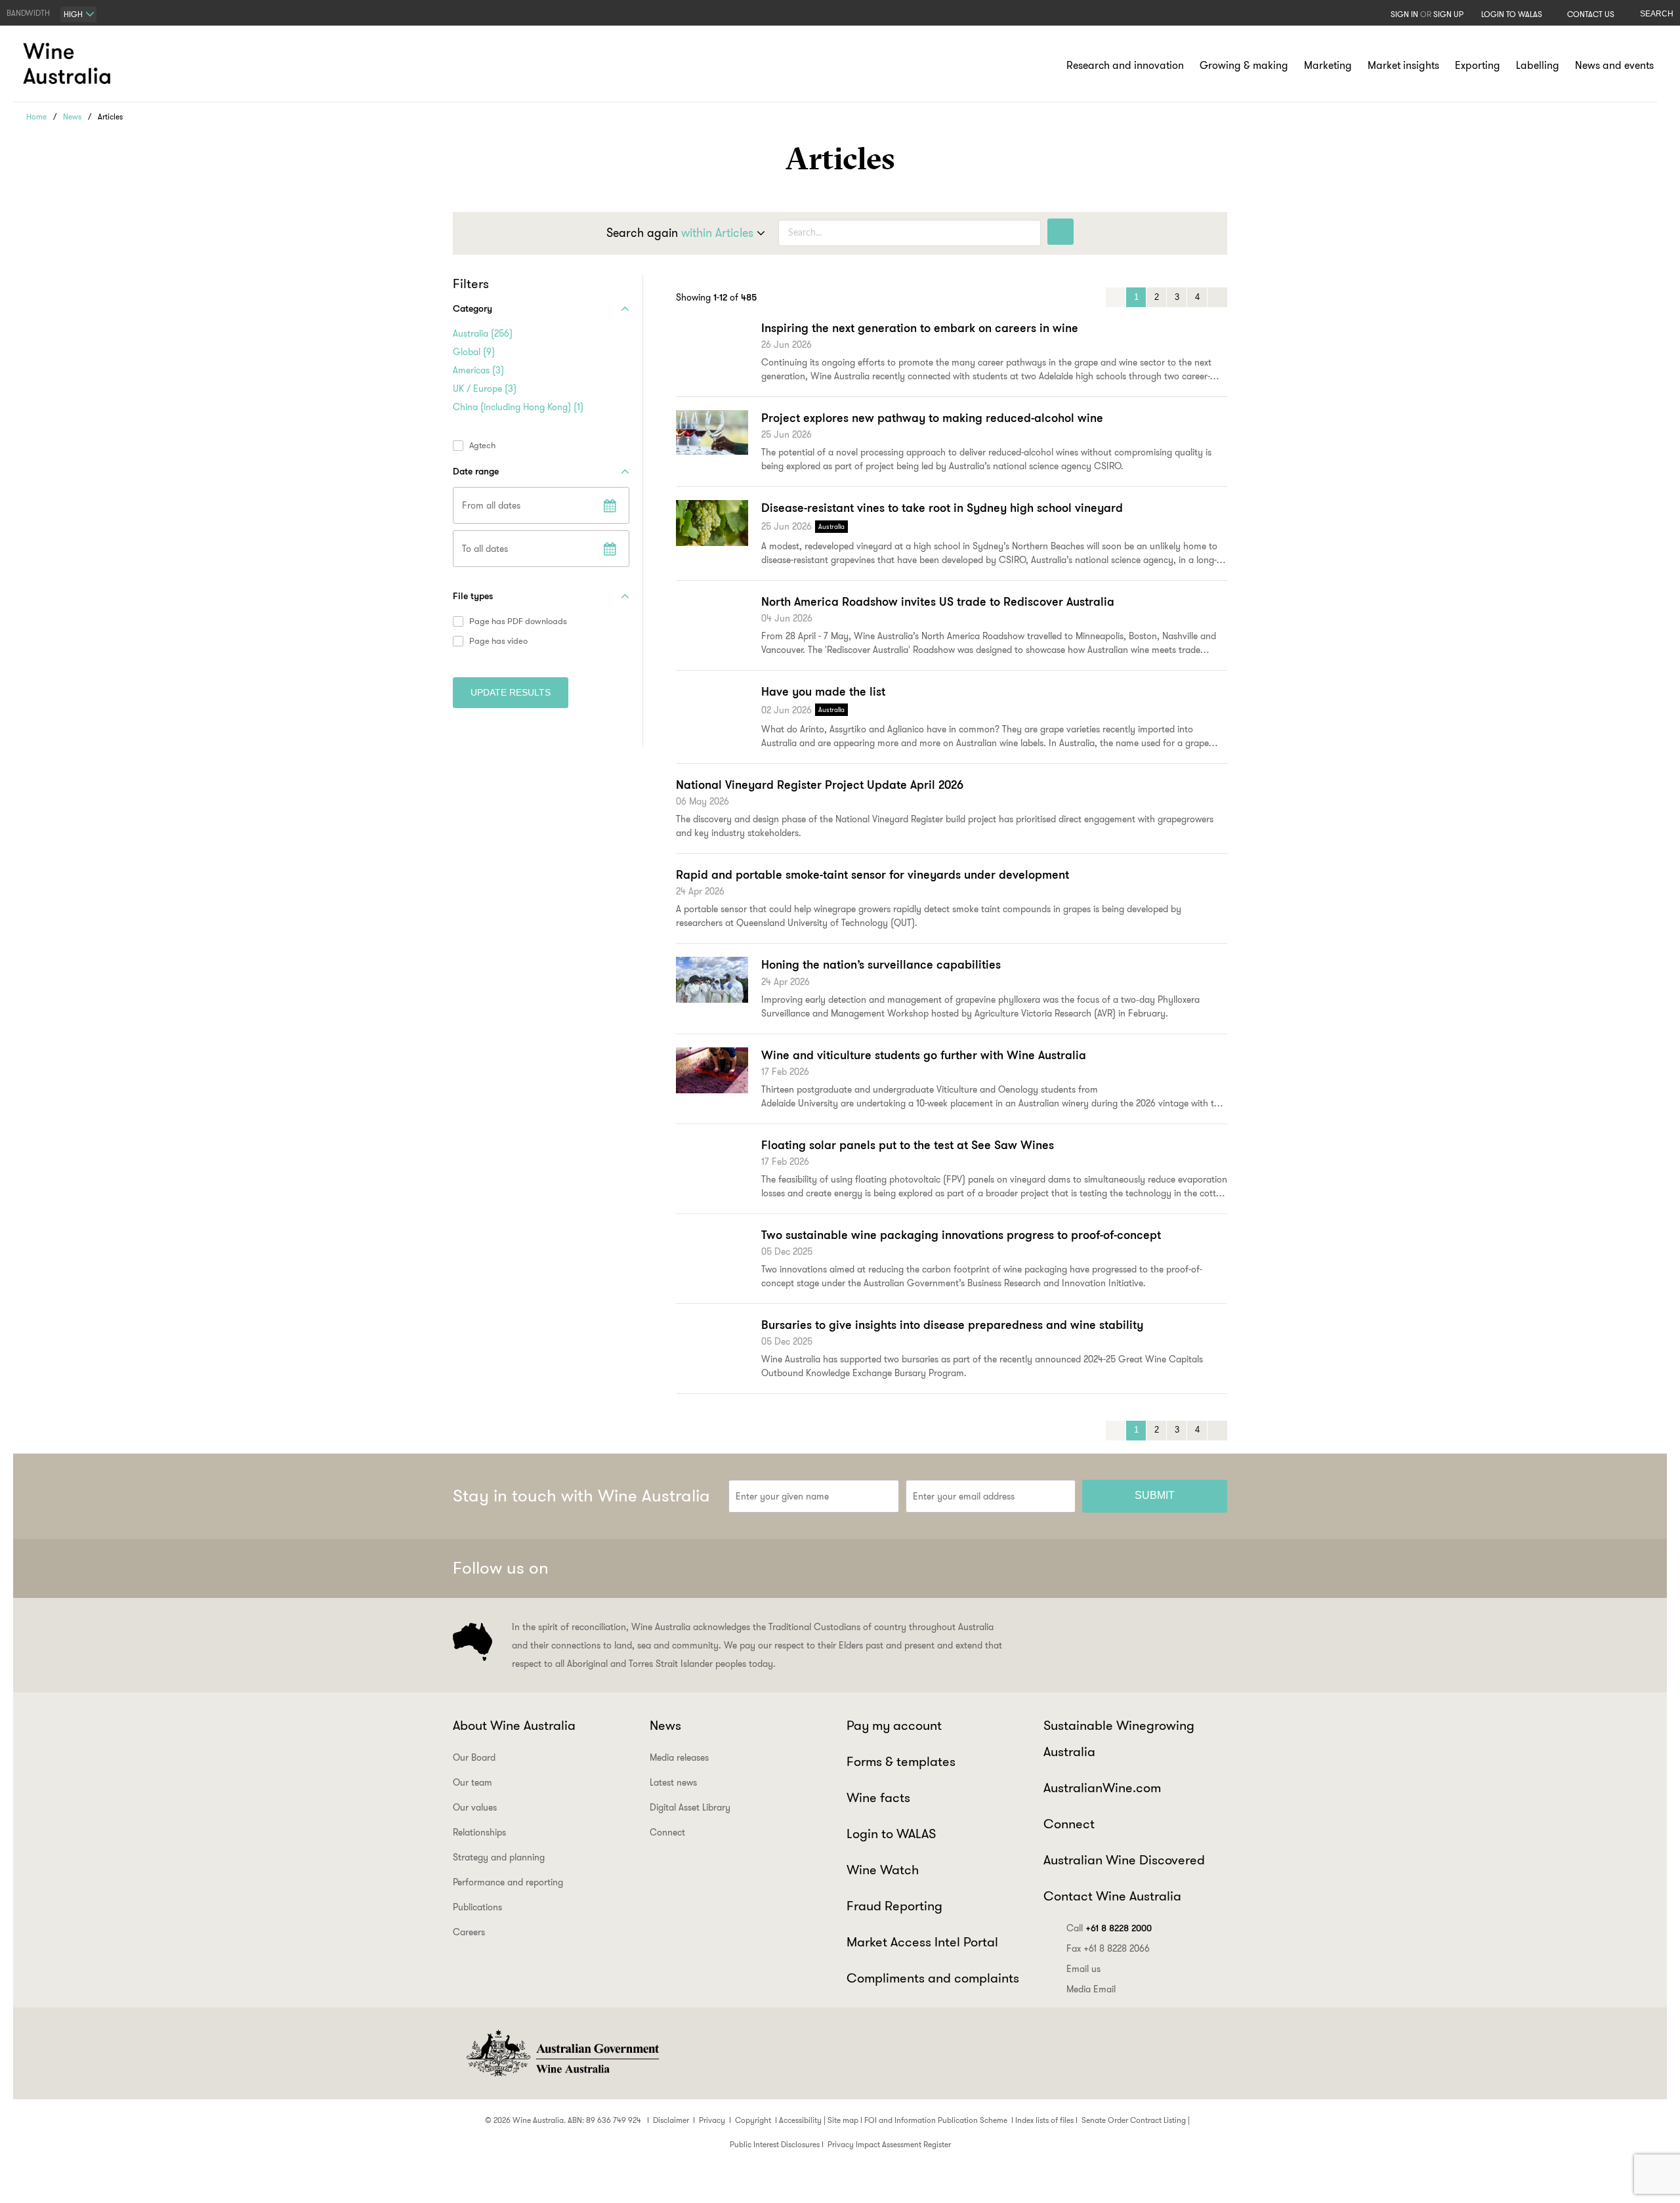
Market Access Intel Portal (922, 1942)
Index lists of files (1044, 2120)
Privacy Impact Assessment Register (889, 2144)
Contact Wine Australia (1112, 1896)
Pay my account (894, 1725)
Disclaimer (671, 2120)
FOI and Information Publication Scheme (936, 2120)
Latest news (673, 1782)
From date (610, 505)
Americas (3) (478, 370)
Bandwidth (28, 13)
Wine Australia (69, 64)
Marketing (1328, 65)
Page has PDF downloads (518, 621)
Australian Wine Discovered (1124, 1860)
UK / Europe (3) (485, 388)
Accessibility (800, 2120)
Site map (843, 2120)
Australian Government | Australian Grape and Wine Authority (562, 2053)
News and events (1614, 65)
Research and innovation (1125, 65)
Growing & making (1244, 65)
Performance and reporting (508, 1882)
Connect (667, 1832)
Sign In (1404, 14)
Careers (469, 1932)
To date (610, 549)
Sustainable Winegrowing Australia (1119, 1738)
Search (1657, 14)
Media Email (1091, 1989)
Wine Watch (883, 1870)
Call (1109, 1928)
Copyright (753, 2120)
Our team (472, 1782)
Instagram (1147, 1568)
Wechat (1115, 1568)
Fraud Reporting (894, 1906)
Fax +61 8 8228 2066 (1108, 1948)
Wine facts (878, 1797)
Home (36, 116)
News (72, 116)
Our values (475, 1807)
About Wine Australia (514, 1725)
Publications (477, 1907)
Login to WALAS (1512, 14)
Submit (1155, 1495)
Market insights (1403, 65)
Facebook (1083, 1568)
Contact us (1591, 14)
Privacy (712, 2120)
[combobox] (78, 14)
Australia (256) (483, 333)
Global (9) (474, 352)
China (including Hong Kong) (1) (518, 407)
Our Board (474, 1757)
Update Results (511, 692)
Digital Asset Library (690, 1807)
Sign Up (1448, 14)
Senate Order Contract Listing (1134, 2120)
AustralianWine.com (1102, 1788)
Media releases (679, 1757)
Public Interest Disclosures (775, 2144)
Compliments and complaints (933, 1978)
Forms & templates (901, 1761)
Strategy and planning (499, 1857)
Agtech (482, 446)
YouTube (1211, 1568)
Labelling (1538, 65)
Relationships (479, 1832)
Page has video (498, 641)
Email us (1083, 1969)
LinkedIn (1179, 1568)
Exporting (1478, 65)
